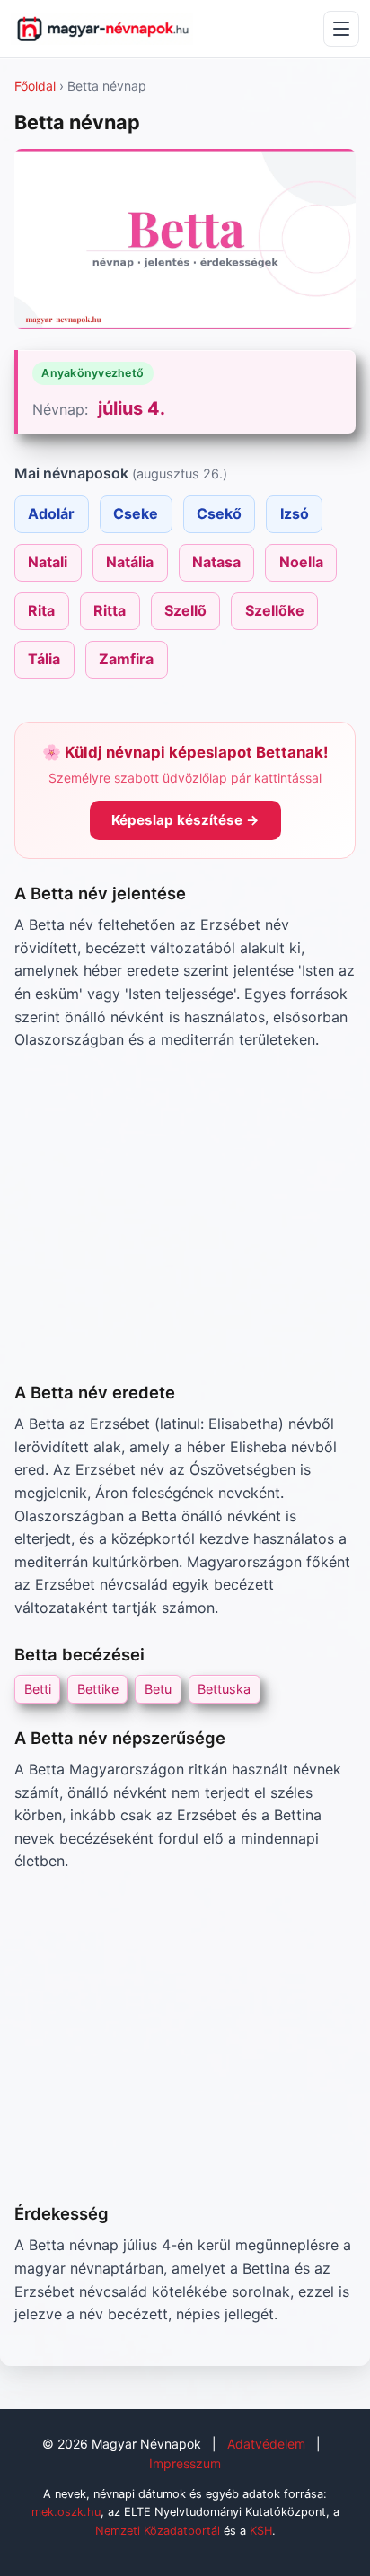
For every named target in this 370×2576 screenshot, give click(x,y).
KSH (261, 2531)
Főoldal (35, 86)
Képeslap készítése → (185, 820)
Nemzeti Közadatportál (158, 2531)
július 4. (132, 408)
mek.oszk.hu (66, 2512)
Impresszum (185, 2463)
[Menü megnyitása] (341, 29)
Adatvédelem (266, 2444)
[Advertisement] (185, 1216)
